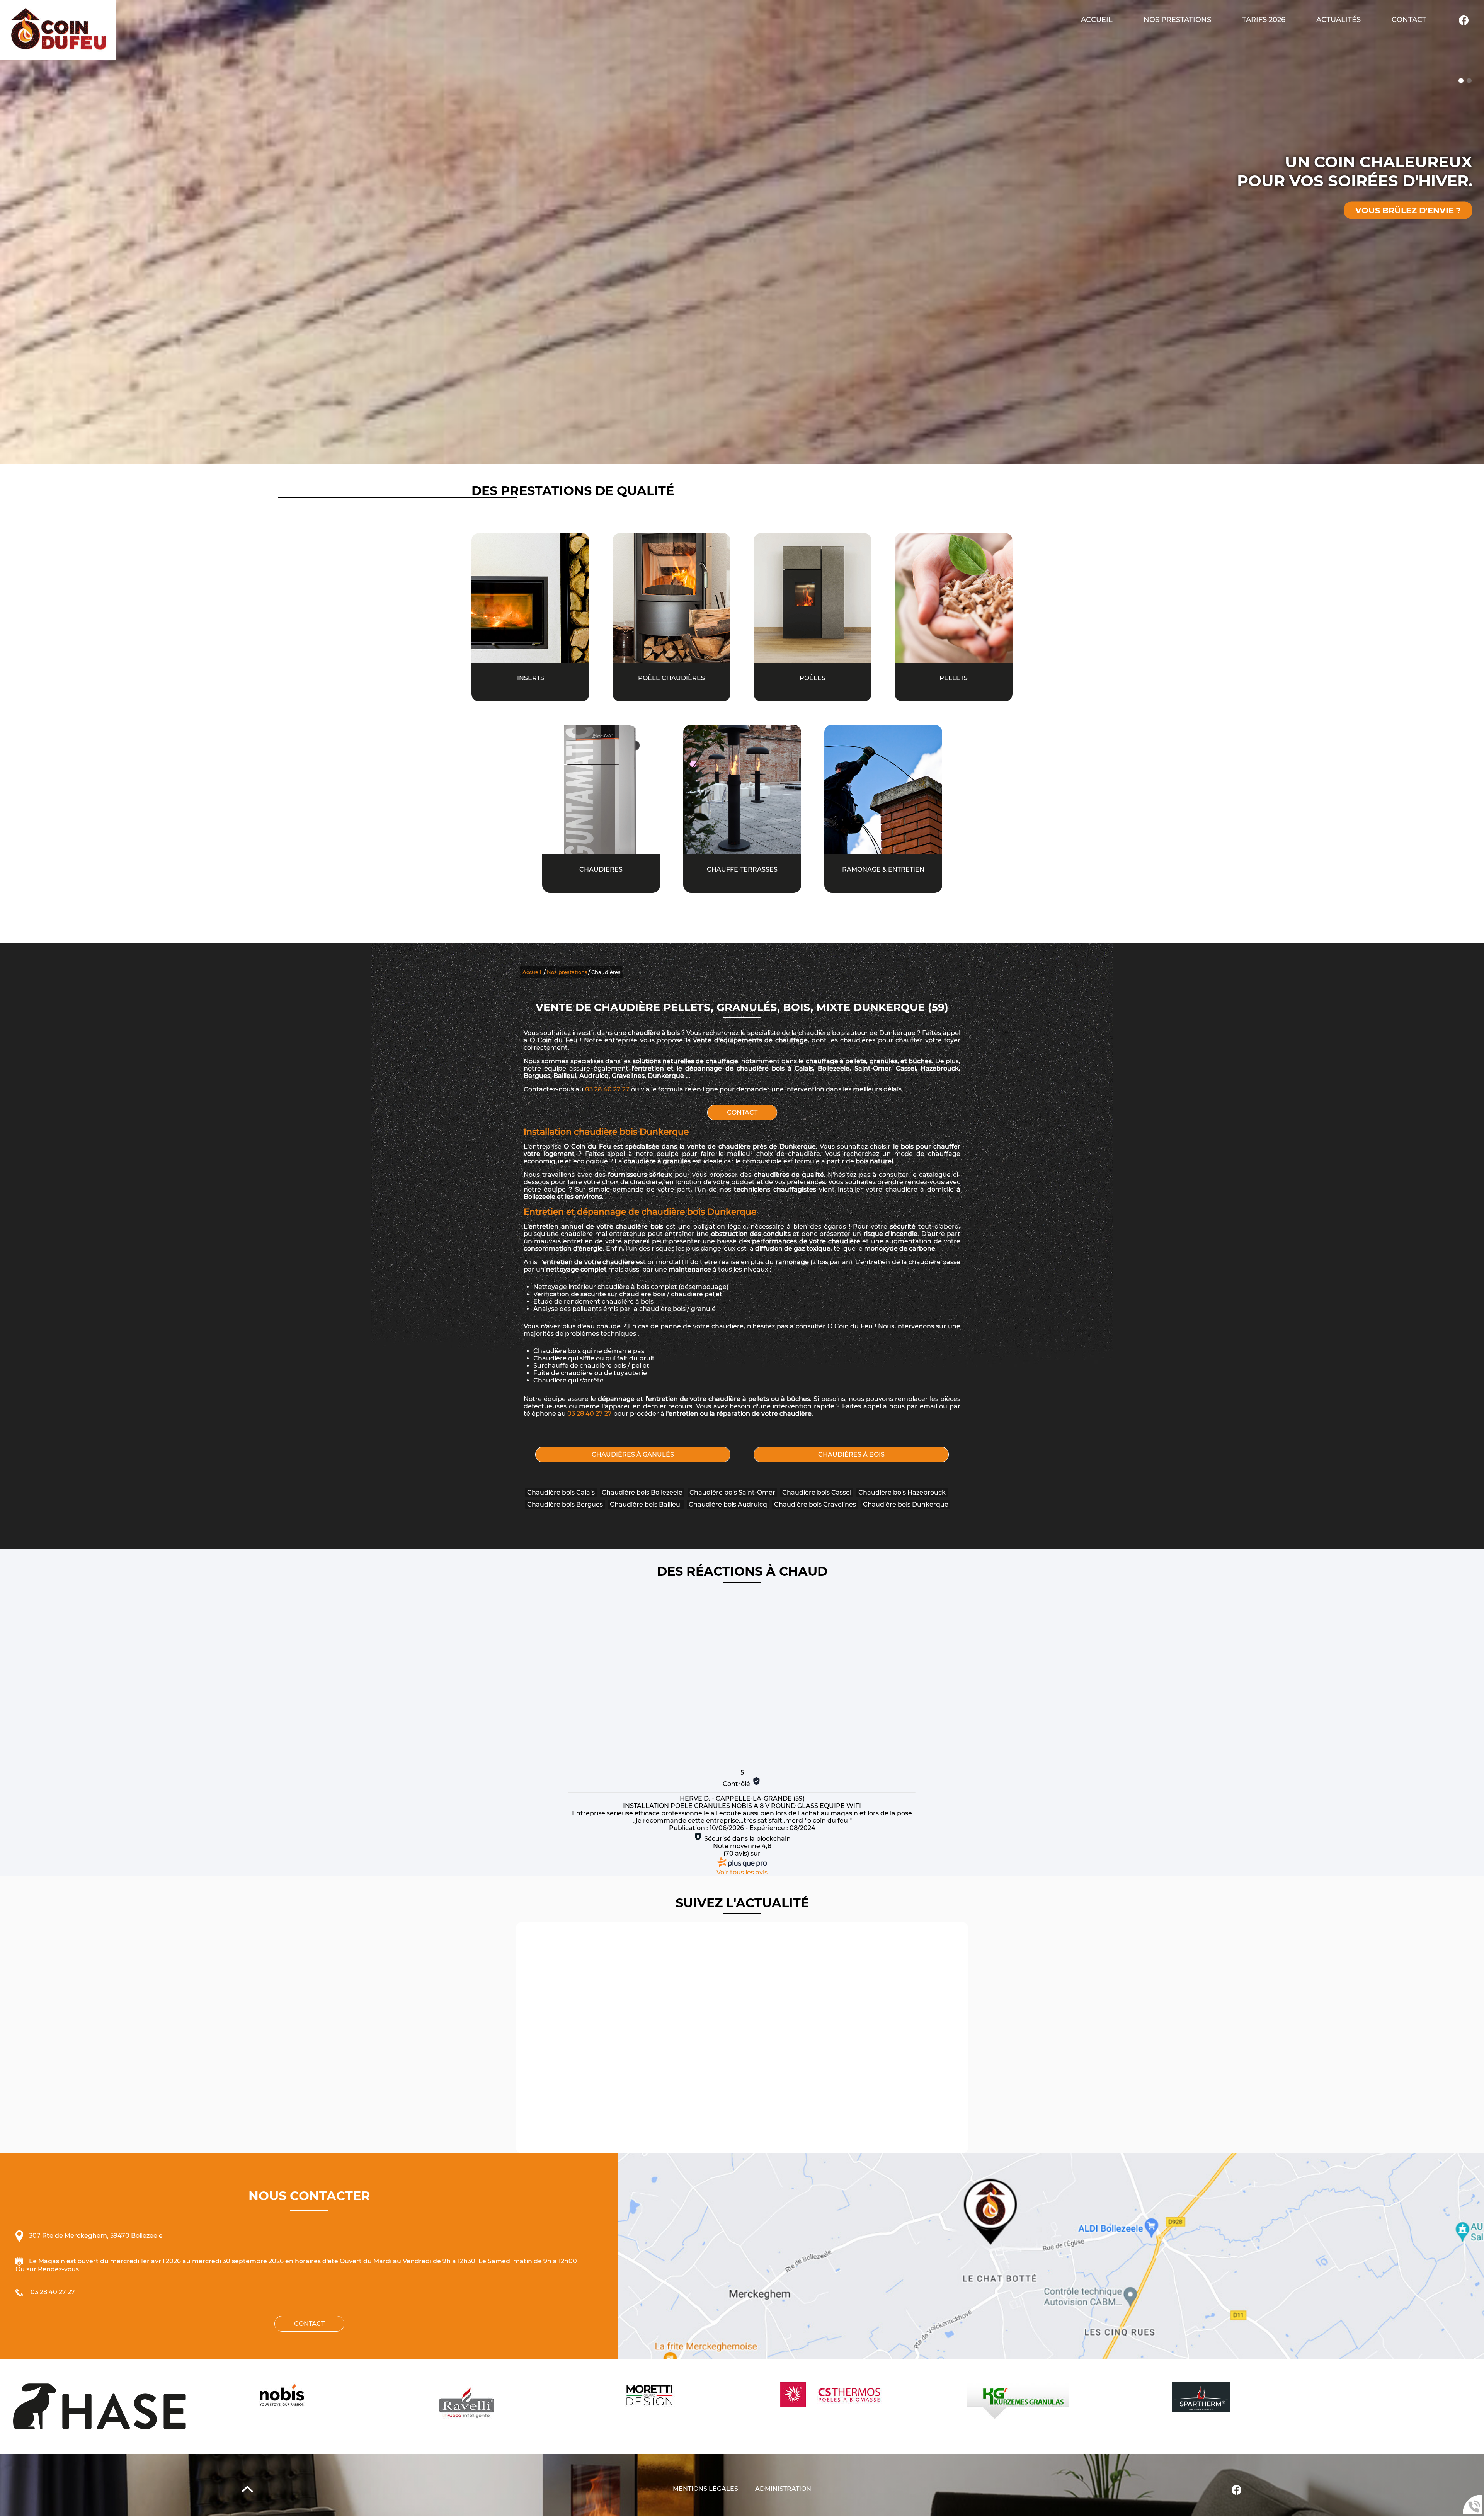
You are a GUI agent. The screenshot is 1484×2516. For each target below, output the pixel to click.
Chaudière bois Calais (561, 1492)
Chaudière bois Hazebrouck (902, 1492)
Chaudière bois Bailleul (646, 1504)
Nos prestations (567, 972)
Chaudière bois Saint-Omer (732, 1492)
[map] (1051, 2256)
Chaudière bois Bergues (565, 1504)
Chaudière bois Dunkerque (906, 1504)
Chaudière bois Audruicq (728, 1504)
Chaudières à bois (851, 1455)
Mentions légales (705, 2489)
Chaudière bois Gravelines (815, 1504)
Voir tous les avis (742, 1872)
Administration (783, 2489)
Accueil (1097, 20)
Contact (1409, 20)
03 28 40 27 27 (607, 1089)
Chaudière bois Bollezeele (642, 1492)
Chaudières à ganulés (633, 1455)
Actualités (1338, 20)
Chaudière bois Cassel (817, 1492)
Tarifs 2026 (1264, 20)
